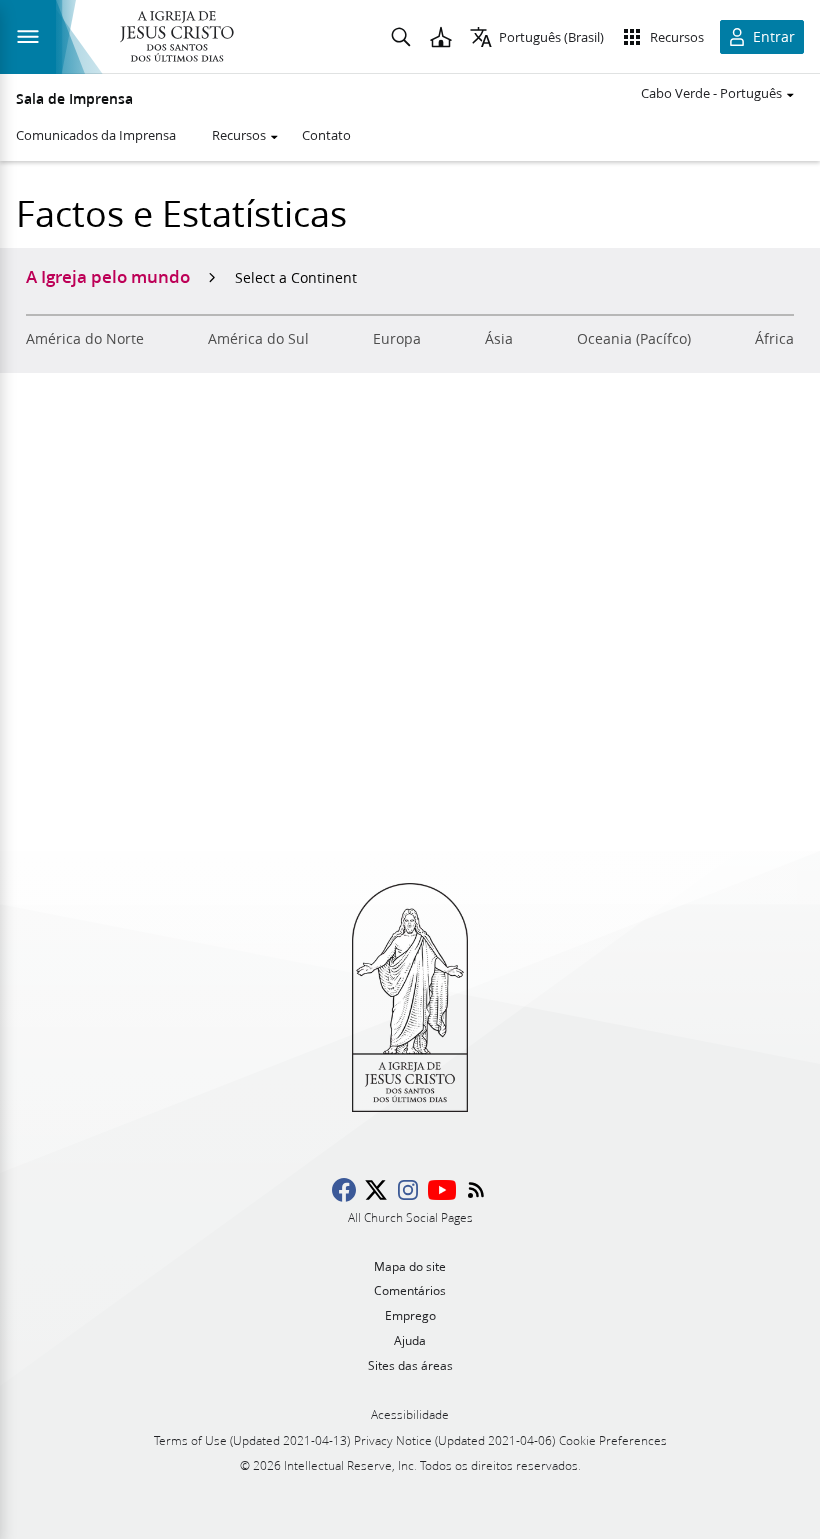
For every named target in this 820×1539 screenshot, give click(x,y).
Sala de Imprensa (74, 99)
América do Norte (85, 339)
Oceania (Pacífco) (634, 339)
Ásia (499, 339)
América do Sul (258, 339)
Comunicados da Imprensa (96, 135)
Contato (326, 135)
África (774, 339)
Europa (397, 339)
